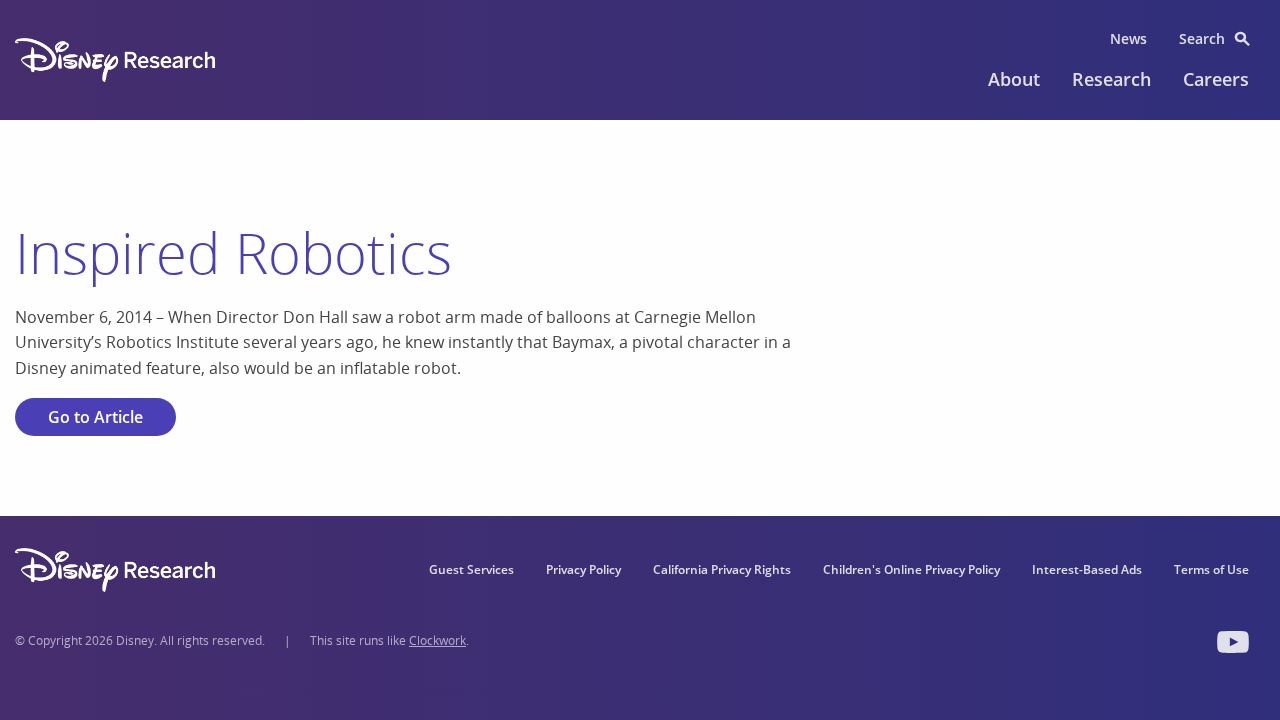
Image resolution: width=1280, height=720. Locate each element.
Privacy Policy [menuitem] (583, 569)
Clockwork (437, 640)
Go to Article (95, 417)
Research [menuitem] (1111, 79)
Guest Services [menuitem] (471, 569)
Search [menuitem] (1202, 38)
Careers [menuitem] (1216, 79)
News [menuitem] (1128, 38)
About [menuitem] (1014, 79)
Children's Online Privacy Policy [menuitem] (911, 569)
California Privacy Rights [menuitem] (722, 569)
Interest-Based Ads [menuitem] (1087, 569)
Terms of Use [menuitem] (1211, 569)
